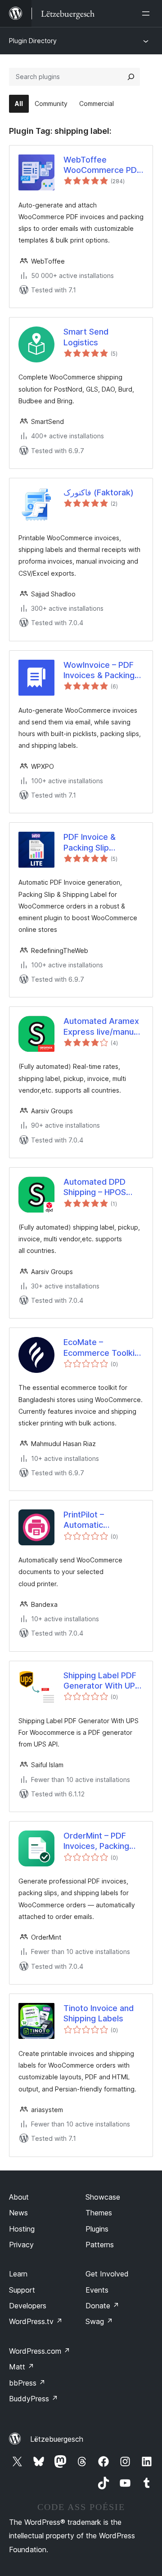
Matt (22, 2367)
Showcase (103, 2197)
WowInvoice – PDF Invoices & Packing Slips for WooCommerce (99, 670)
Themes (99, 2213)
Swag (99, 2321)
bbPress (27, 2383)
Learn (18, 2274)
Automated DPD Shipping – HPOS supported (95, 1187)
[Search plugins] (131, 77)
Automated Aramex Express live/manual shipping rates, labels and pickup (102, 1027)
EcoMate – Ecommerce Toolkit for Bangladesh (101, 1348)
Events (97, 2290)
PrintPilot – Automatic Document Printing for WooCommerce (94, 1520)
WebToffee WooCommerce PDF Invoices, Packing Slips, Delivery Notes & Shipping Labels (102, 165)
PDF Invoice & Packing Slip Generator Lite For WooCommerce (99, 842)
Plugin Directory (33, 41)
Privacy (21, 2245)
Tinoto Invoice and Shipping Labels (99, 2013)
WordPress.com (40, 2351)
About (19, 2197)
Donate (102, 2306)
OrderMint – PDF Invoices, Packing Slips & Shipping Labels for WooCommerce (96, 1841)
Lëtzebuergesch (57, 2439)
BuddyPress (34, 2399)
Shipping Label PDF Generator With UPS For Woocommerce (102, 1681)
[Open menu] (148, 13)
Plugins (97, 2229)
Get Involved (107, 2274)
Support (22, 2290)
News (18, 2213)
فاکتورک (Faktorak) (99, 492)
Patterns (100, 2245)
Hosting (22, 2229)
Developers (28, 2306)
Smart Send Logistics (86, 337)
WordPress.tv (36, 2321)
